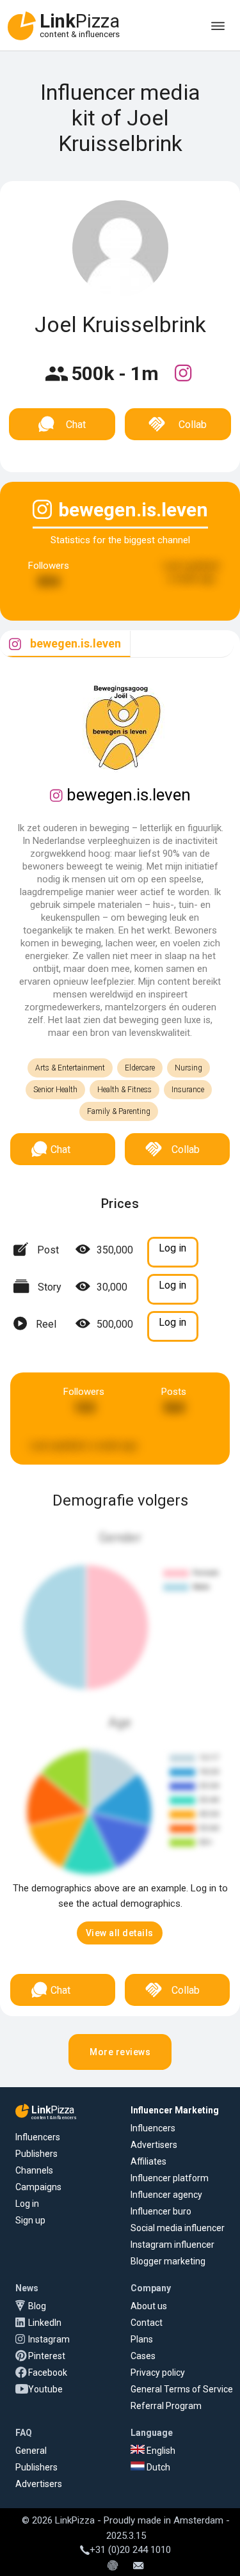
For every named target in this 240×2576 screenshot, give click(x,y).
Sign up (30, 2220)
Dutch (157, 2467)
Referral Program (166, 2406)
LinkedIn (45, 2323)
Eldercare (140, 1068)
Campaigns (38, 2187)
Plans (142, 2339)
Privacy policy (158, 2373)
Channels (34, 2170)
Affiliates (148, 2161)
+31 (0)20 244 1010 (130, 2550)
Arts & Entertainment (70, 1068)
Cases (143, 2356)
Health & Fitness (124, 1090)
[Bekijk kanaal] (183, 381)
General (31, 2451)
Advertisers (154, 2145)
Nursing (188, 1068)
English (160, 2451)
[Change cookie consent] (113, 2566)
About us (149, 2306)
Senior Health (55, 1090)
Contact (147, 2323)
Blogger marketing (168, 2261)
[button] (120, 1933)
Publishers (36, 2154)
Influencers (38, 2137)
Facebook (48, 2373)
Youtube (45, 2389)
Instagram (49, 2339)
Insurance (188, 1090)
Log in (27, 2204)
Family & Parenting (119, 1111)
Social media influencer (178, 2228)
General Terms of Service (182, 2389)
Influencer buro (161, 2211)
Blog (37, 2306)
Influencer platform (170, 2178)
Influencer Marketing (175, 2110)
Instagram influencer (172, 2245)
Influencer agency (166, 2195)
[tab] (65, 644)
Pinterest (47, 2356)
